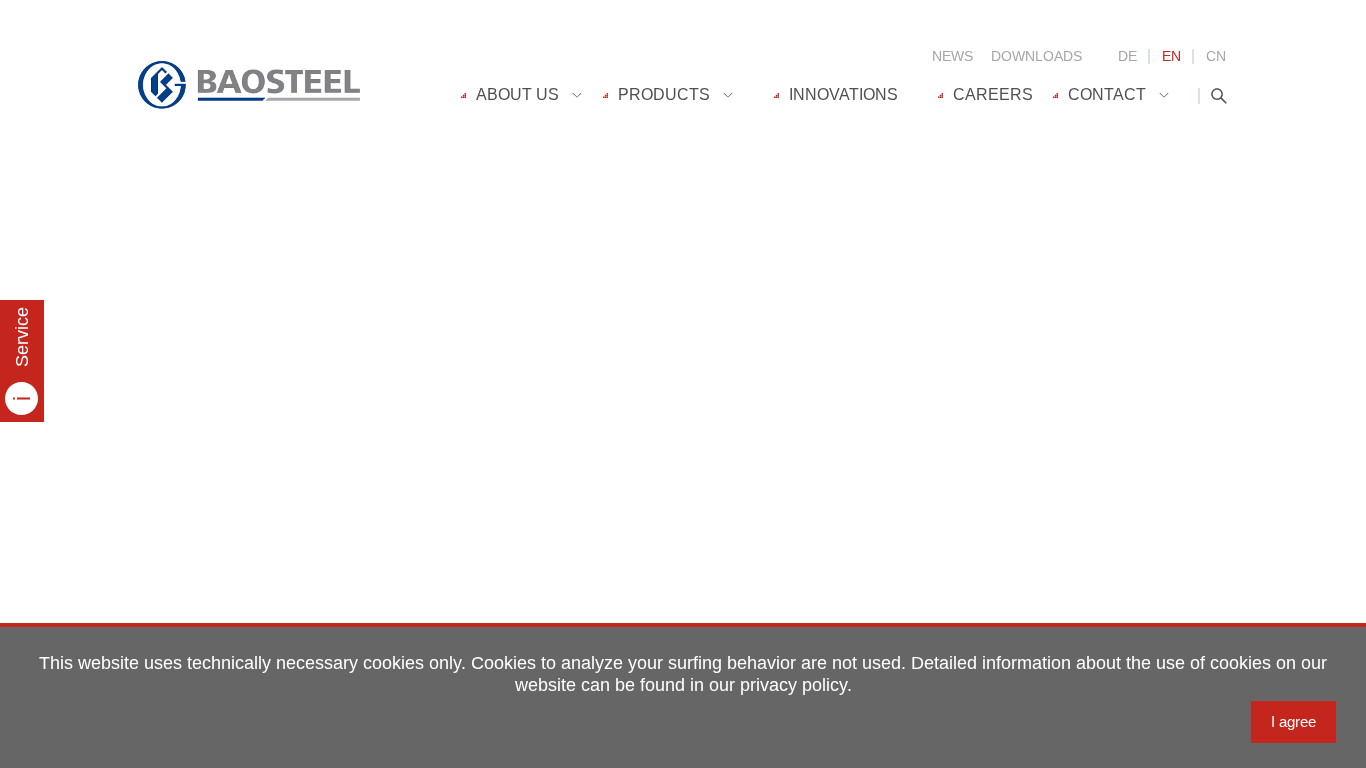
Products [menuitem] (664, 94)
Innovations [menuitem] (843, 94)
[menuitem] (532, 96)
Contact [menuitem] (1107, 94)
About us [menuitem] (517, 94)
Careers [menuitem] (993, 94)
